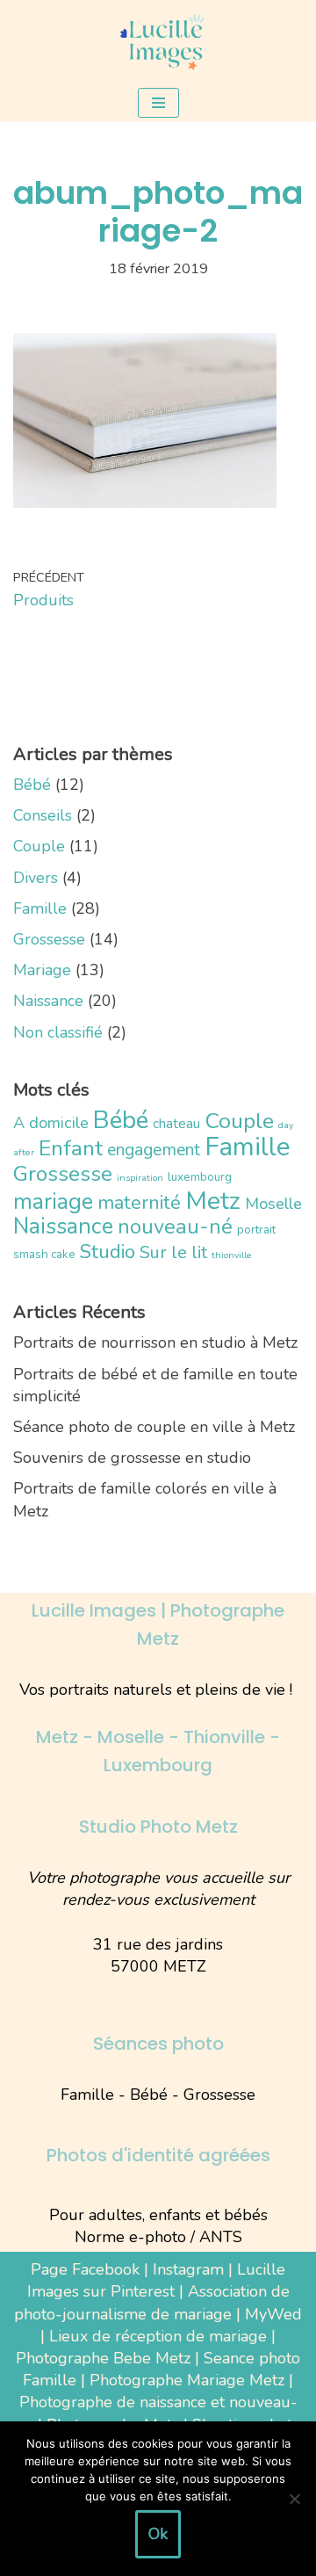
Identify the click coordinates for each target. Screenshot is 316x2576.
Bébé (32, 785)
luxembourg (200, 1177)
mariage (53, 1201)
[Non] (294, 2499)
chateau (176, 1123)
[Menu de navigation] (158, 103)
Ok (158, 2534)
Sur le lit (173, 1252)
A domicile (51, 1123)
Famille (40, 908)
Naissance (48, 1001)
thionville (232, 1255)
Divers (36, 878)
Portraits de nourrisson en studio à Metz (155, 1342)
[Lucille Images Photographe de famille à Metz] (158, 42)
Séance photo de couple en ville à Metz (154, 1427)
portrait (256, 1230)
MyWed (273, 2314)
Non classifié (58, 1032)
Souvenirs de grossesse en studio (132, 1458)
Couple (39, 846)
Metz (213, 1201)
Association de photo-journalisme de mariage (152, 2302)
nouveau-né (175, 1226)
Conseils (43, 815)
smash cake (44, 1254)
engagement (154, 1150)
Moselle (273, 1204)
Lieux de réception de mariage (158, 2336)
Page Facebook (85, 2269)
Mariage (42, 970)
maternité (139, 1203)
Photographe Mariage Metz (187, 2380)
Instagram (188, 2269)
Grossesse (49, 939)
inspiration (140, 1178)
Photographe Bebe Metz (103, 2358)
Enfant (71, 1148)
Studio (108, 1252)
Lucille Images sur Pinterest (157, 2280)
